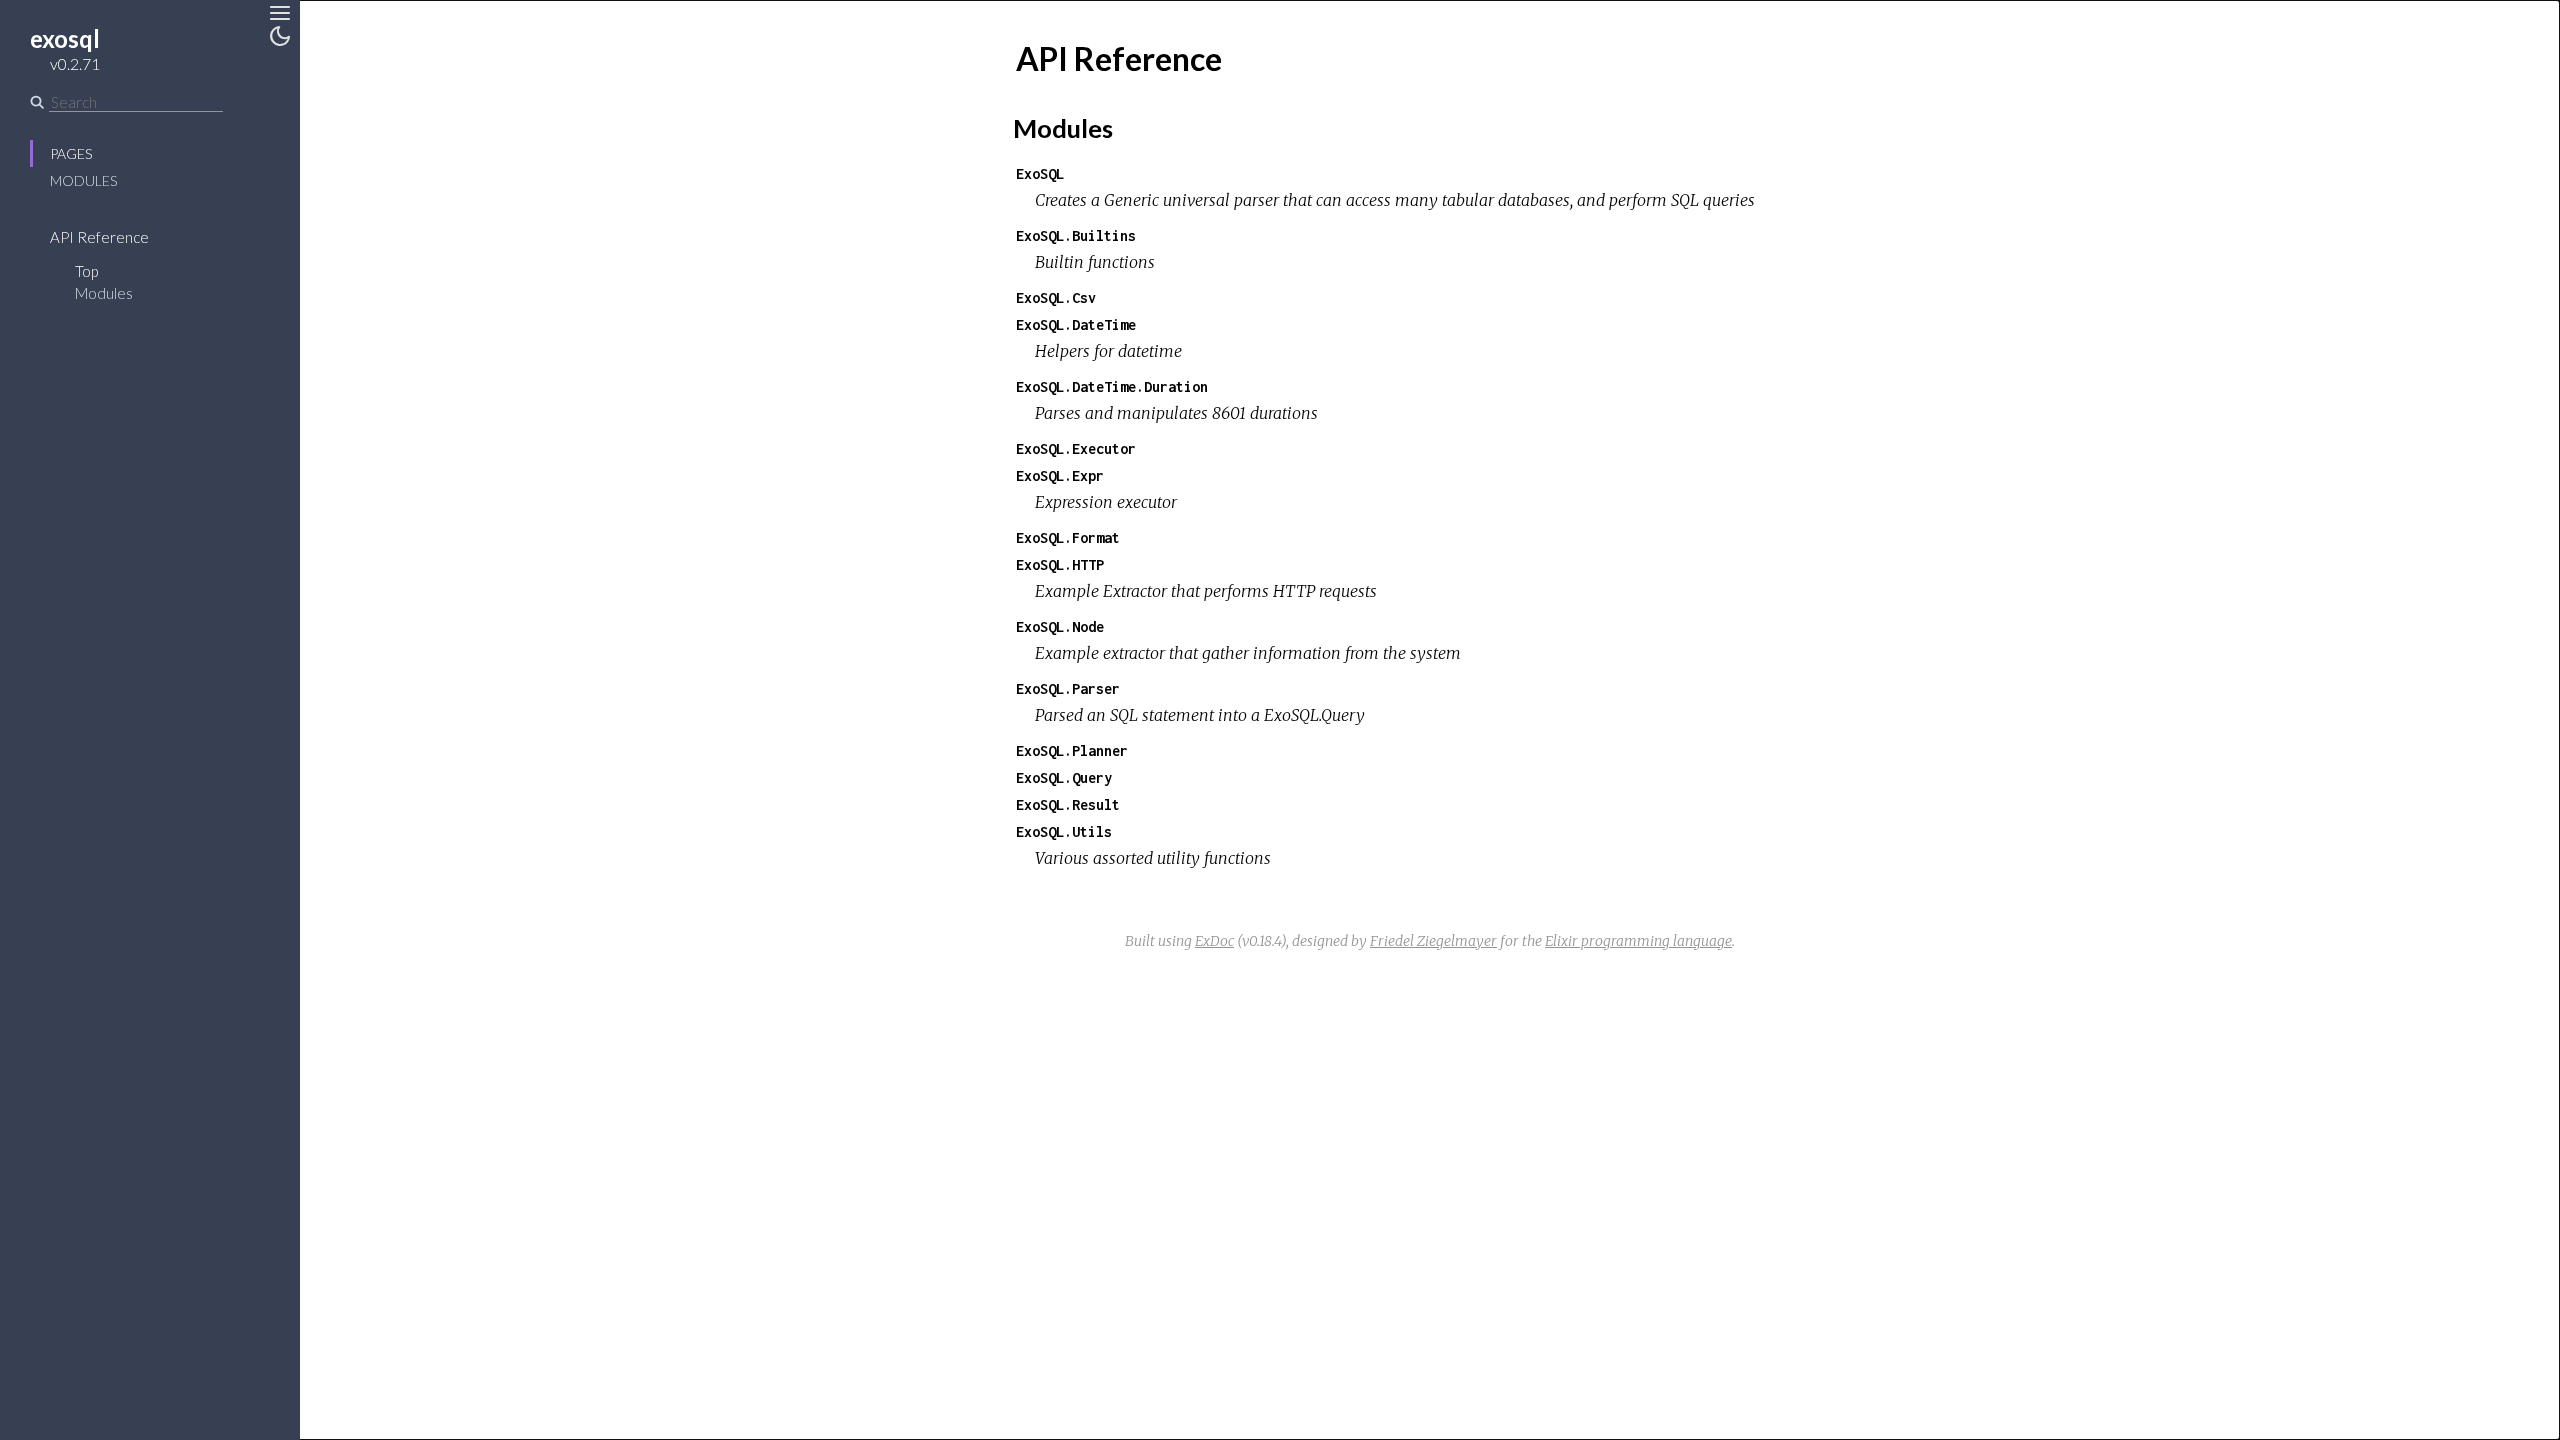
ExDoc (1214, 941)
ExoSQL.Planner (1072, 750)
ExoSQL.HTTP (1060, 564)
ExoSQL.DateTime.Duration (1112, 386)
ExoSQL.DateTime (1076, 324)
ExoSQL (1040, 173)
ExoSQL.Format (1068, 537)
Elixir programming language (1638, 941)
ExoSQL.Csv (1056, 297)
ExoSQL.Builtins (1076, 235)
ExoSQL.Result (1068, 804)
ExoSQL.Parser (1068, 688)
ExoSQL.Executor (1076, 448)
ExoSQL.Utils (1064, 831)
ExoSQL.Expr (1060, 475)
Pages (71, 153)
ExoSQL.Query (1064, 777)
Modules (83, 180)
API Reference (99, 237)
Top (86, 271)
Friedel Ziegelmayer (1433, 941)
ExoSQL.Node (1060, 626)
